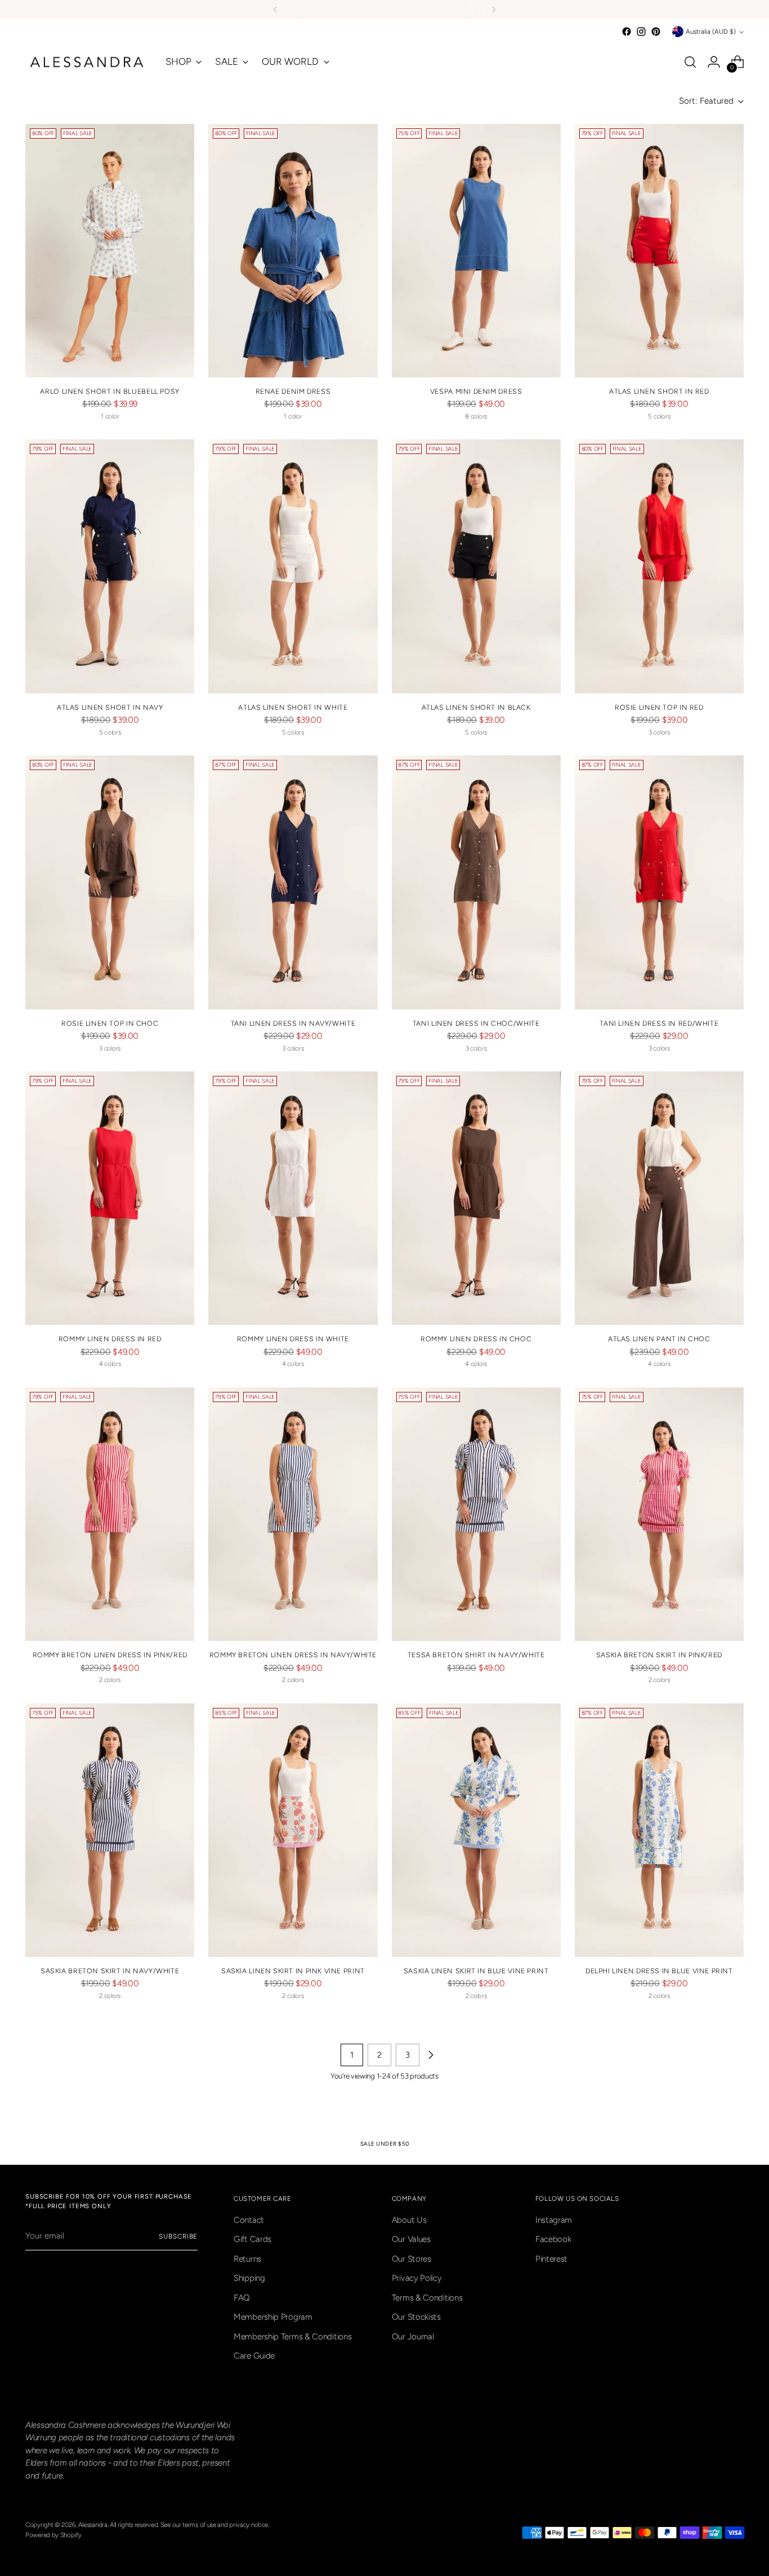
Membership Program (273, 2317)
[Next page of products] (431, 2055)
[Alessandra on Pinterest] (656, 32)
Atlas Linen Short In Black (476, 707)
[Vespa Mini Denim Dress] (476, 251)
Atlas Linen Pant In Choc (659, 1339)
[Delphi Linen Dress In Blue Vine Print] (659, 1830)
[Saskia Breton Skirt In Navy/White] (110, 1830)
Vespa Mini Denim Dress (476, 391)
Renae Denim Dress (293, 391)
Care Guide (254, 2356)
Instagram (554, 2220)
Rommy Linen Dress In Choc (476, 1339)
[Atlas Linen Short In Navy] (110, 566)
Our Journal (413, 2337)
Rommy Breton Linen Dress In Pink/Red (110, 1655)
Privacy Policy (417, 2278)
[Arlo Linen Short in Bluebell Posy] (110, 251)
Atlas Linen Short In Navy (110, 707)
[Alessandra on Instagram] (641, 32)
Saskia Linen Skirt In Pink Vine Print (293, 1971)
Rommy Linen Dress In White (293, 1339)
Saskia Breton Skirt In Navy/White (110, 1971)
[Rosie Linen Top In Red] (659, 566)
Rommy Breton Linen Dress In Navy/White (293, 1655)
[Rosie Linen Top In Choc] (110, 882)
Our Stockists (416, 2317)
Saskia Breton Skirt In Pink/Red (659, 1655)
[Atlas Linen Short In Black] (476, 566)
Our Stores (412, 2259)
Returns (247, 2259)
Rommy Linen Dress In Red (110, 1339)
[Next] (494, 10)
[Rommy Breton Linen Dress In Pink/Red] (110, 1514)
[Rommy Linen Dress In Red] (110, 1198)
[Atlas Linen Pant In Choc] (659, 1198)
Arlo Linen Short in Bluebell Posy (109, 391)
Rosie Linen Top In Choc (110, 1023)
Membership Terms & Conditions (292, 2337)
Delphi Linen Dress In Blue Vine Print (659, 1971)
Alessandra (93, 2525)
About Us (409, 2220)
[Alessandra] (87, 62)
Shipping (249, 2278)
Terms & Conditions (427, 2298)
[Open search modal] (690, 62)
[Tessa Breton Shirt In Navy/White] (476, 1514)
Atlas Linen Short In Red (659, 391)
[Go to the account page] (714, 62)
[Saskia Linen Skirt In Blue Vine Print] (476, 1830)
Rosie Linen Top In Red (659, 707)
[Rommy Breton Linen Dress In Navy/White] (293, 1514)
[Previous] (275, 10)
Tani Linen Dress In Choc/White (476, 1023)
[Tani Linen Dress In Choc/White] (476, 882)
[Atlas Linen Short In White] (293, 566)
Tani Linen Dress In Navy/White (293, 1023)
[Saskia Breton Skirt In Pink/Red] (659, 1514)
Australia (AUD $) (711, 32)
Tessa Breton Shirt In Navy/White (476, 1655)
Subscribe (178, 2236)
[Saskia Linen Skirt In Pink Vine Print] (293, 1830)
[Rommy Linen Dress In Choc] (476, 1198)
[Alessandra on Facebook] (627, 32)
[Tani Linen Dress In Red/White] (659, 882)
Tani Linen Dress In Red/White (659, 1023)
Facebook (553, 2239)
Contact (249, 2220)
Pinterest (551, 2259)
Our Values (411, 2239)
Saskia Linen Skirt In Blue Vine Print (476, 1971)
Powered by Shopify (53, 2535)
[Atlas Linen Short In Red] (659, 251)
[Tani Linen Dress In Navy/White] (293, 882)
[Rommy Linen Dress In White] (293, 1198)
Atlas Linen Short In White (293, 707)
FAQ (242, 2298)
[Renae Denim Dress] (293, 251)
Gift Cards (252, 2239)
